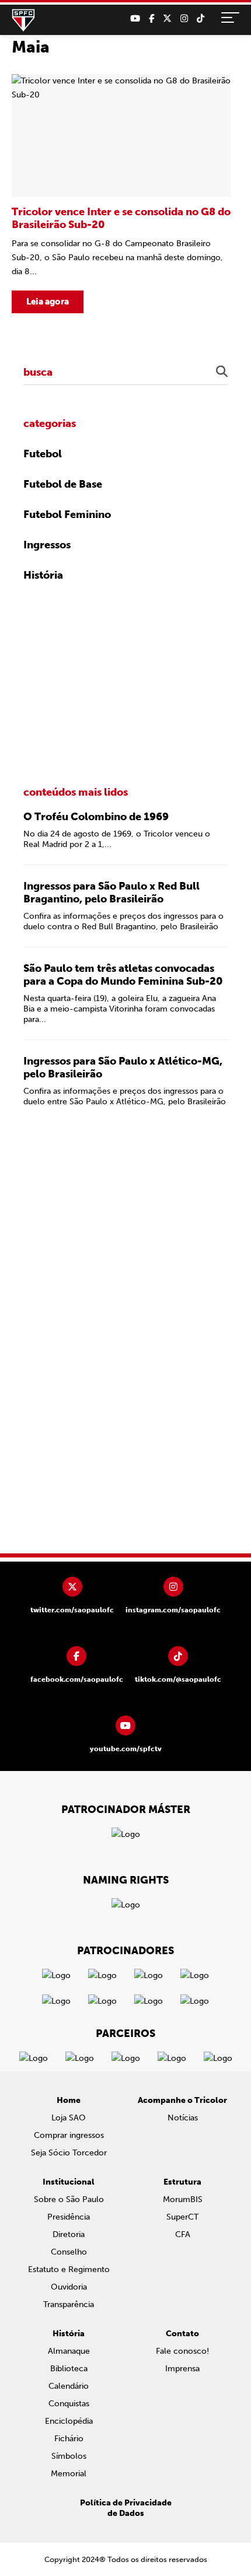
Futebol (43, 454)
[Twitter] (167, 19)
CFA (183, 2234)
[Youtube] (135, 19)
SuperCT (182, 2217)
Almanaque (69, 2351)
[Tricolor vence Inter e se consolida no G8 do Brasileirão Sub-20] (121, 194)
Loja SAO (69, 2118)
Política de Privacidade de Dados (126, 2508)
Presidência (69, 2217)
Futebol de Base (63, 484)
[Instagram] (184, 19)
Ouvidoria (69, 2287)
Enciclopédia (69, 2421)
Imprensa (182, 2369)
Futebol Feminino (67, 514)
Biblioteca (69, 2369)
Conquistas (69, 2404)
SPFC (23, 20)
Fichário (69, 2439)
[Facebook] (151, 19)
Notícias (183, 2118)
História (43, 575)
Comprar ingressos (69, 2135)
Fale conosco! (182, 2351)
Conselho (69, 2252)
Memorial (69, 2474)
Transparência (69, 2304)
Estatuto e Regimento (69, 2269)
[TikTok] (201, 19)
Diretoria (69, 2234)
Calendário (69, 2386)
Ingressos (47, 545)
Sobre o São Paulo (69, 2199)
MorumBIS (183, 2199)
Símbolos (69, 2456)
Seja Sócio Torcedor (69, 2153)
